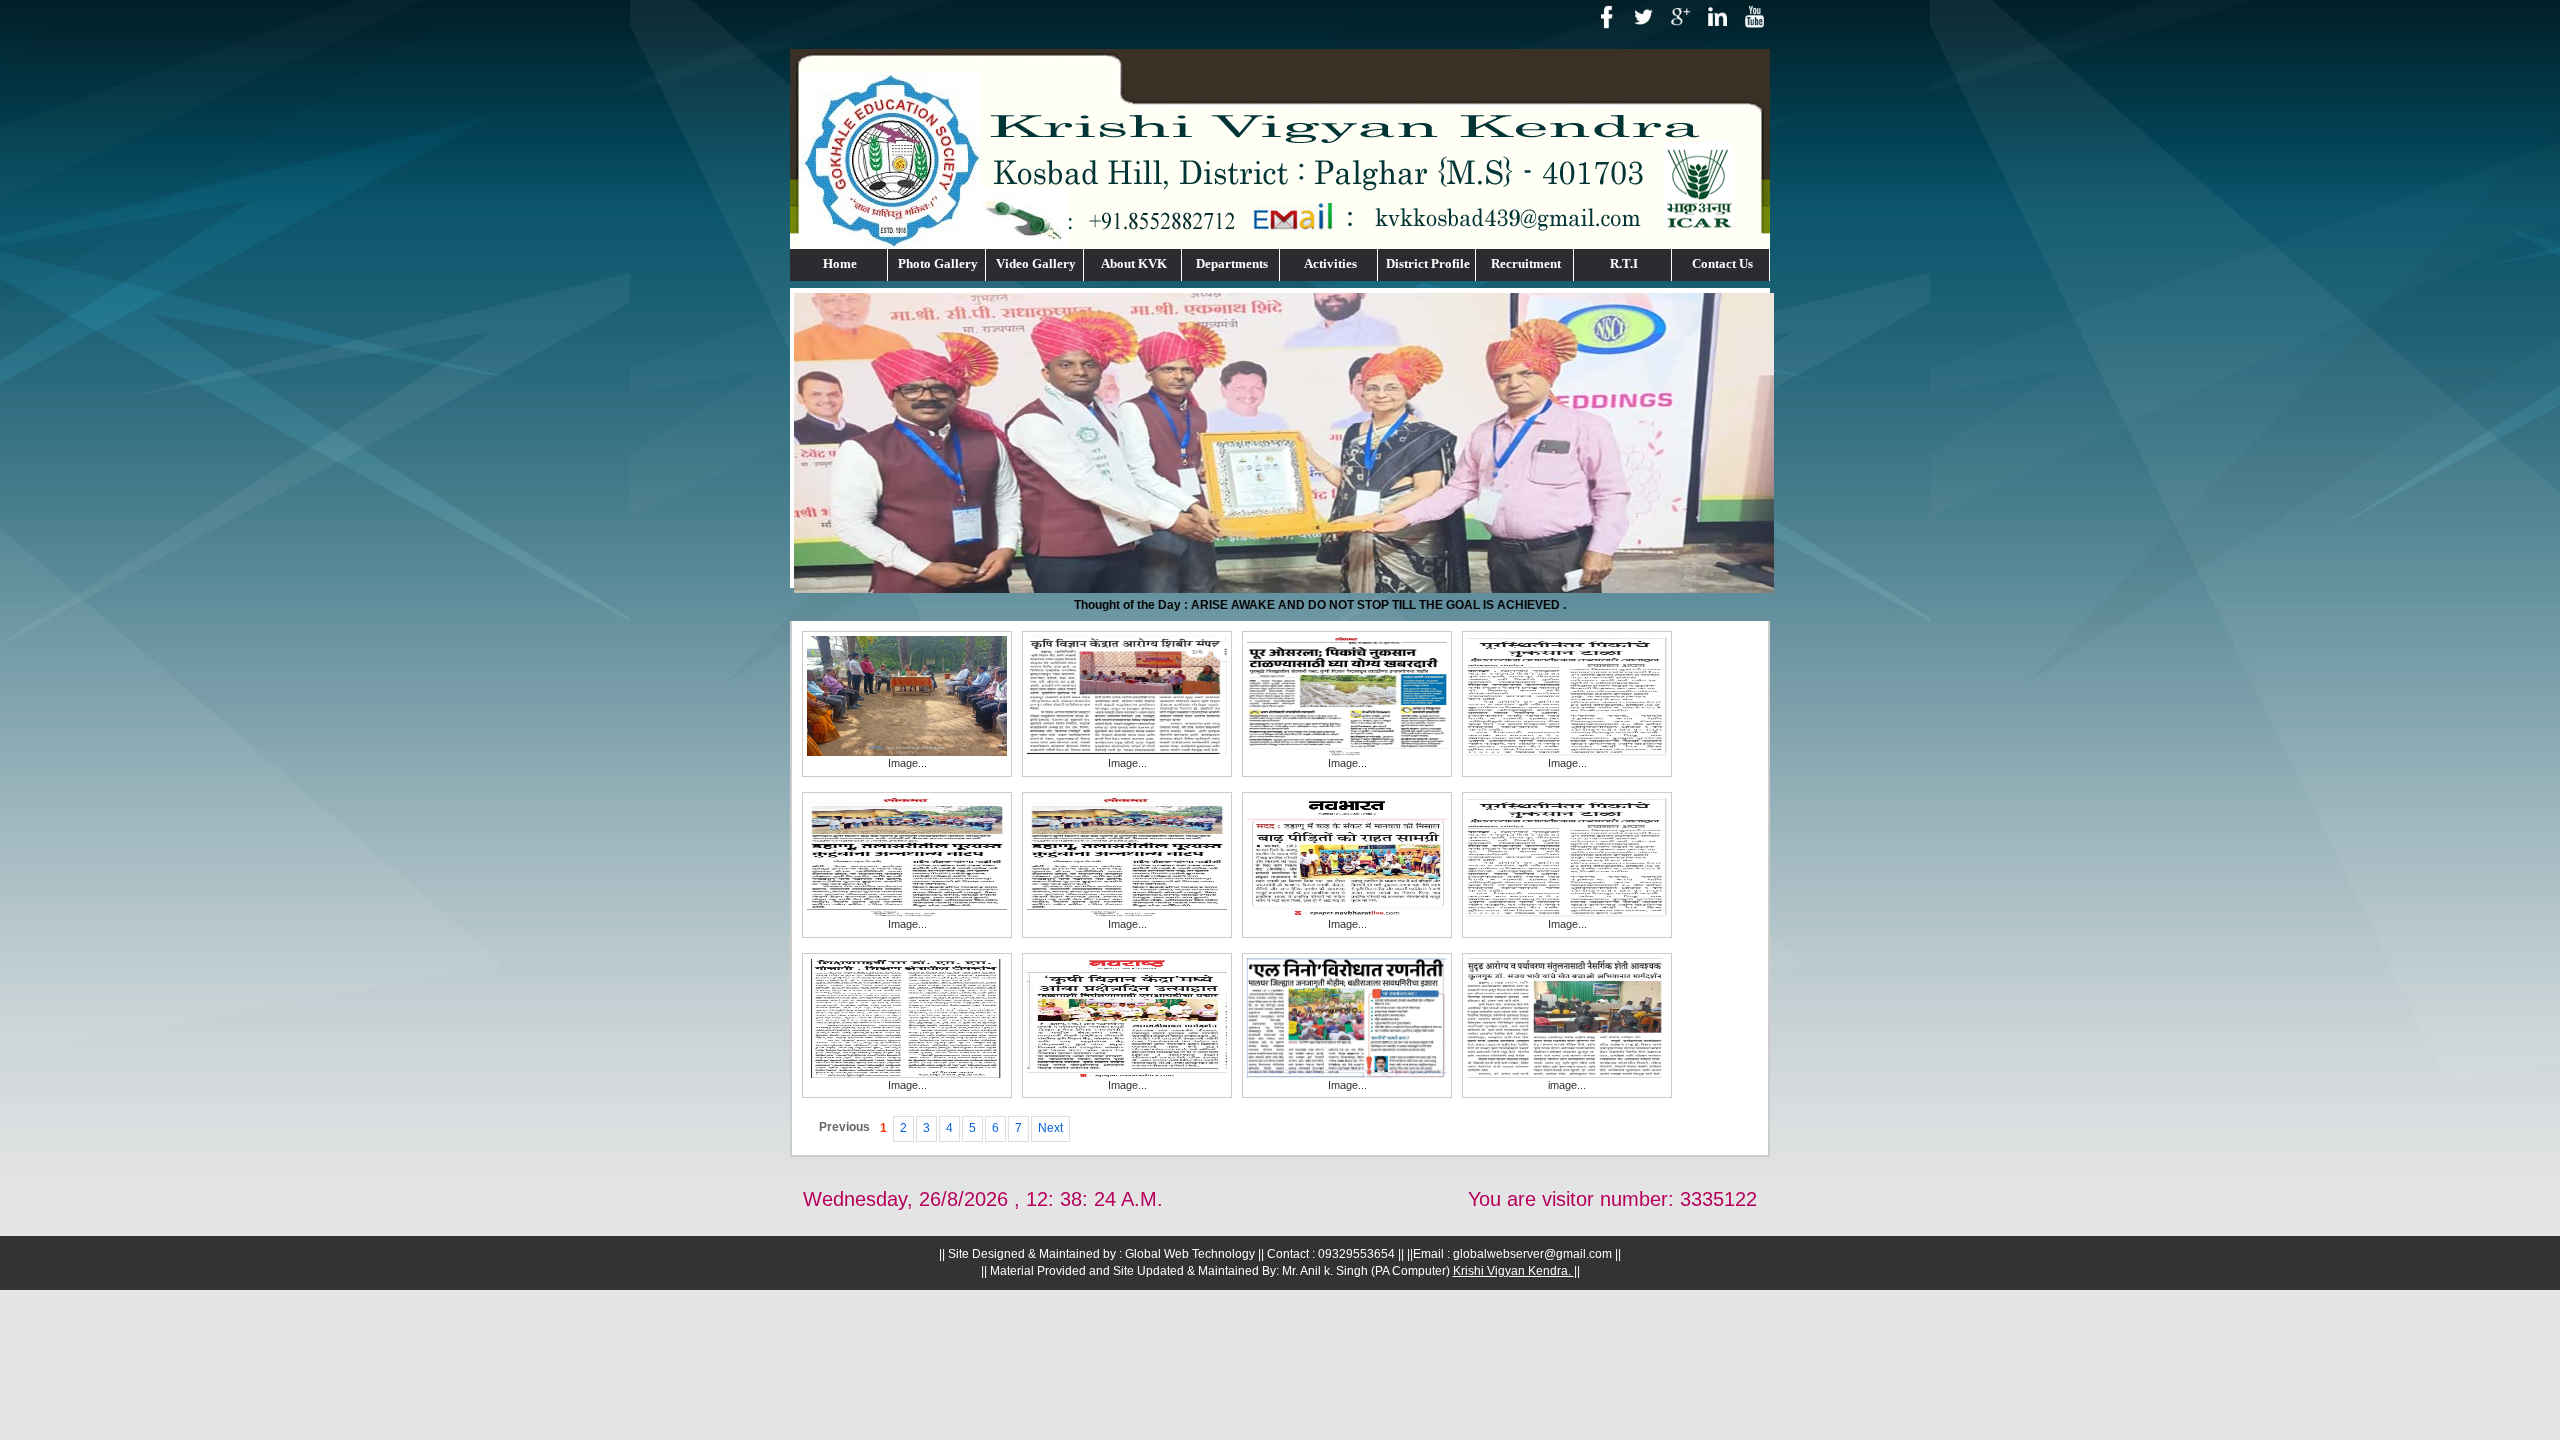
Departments (1232, 263)
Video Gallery (1036, 263)
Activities (1330, 263)
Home (840, 263)
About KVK (1134, 263)
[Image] (907, 695)
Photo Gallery (938, 263)
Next (1050, 1128)
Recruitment (1526, 263)
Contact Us (1722, 263)
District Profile (1428, 263)
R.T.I (1624, 263)
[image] (1567, 1017)
